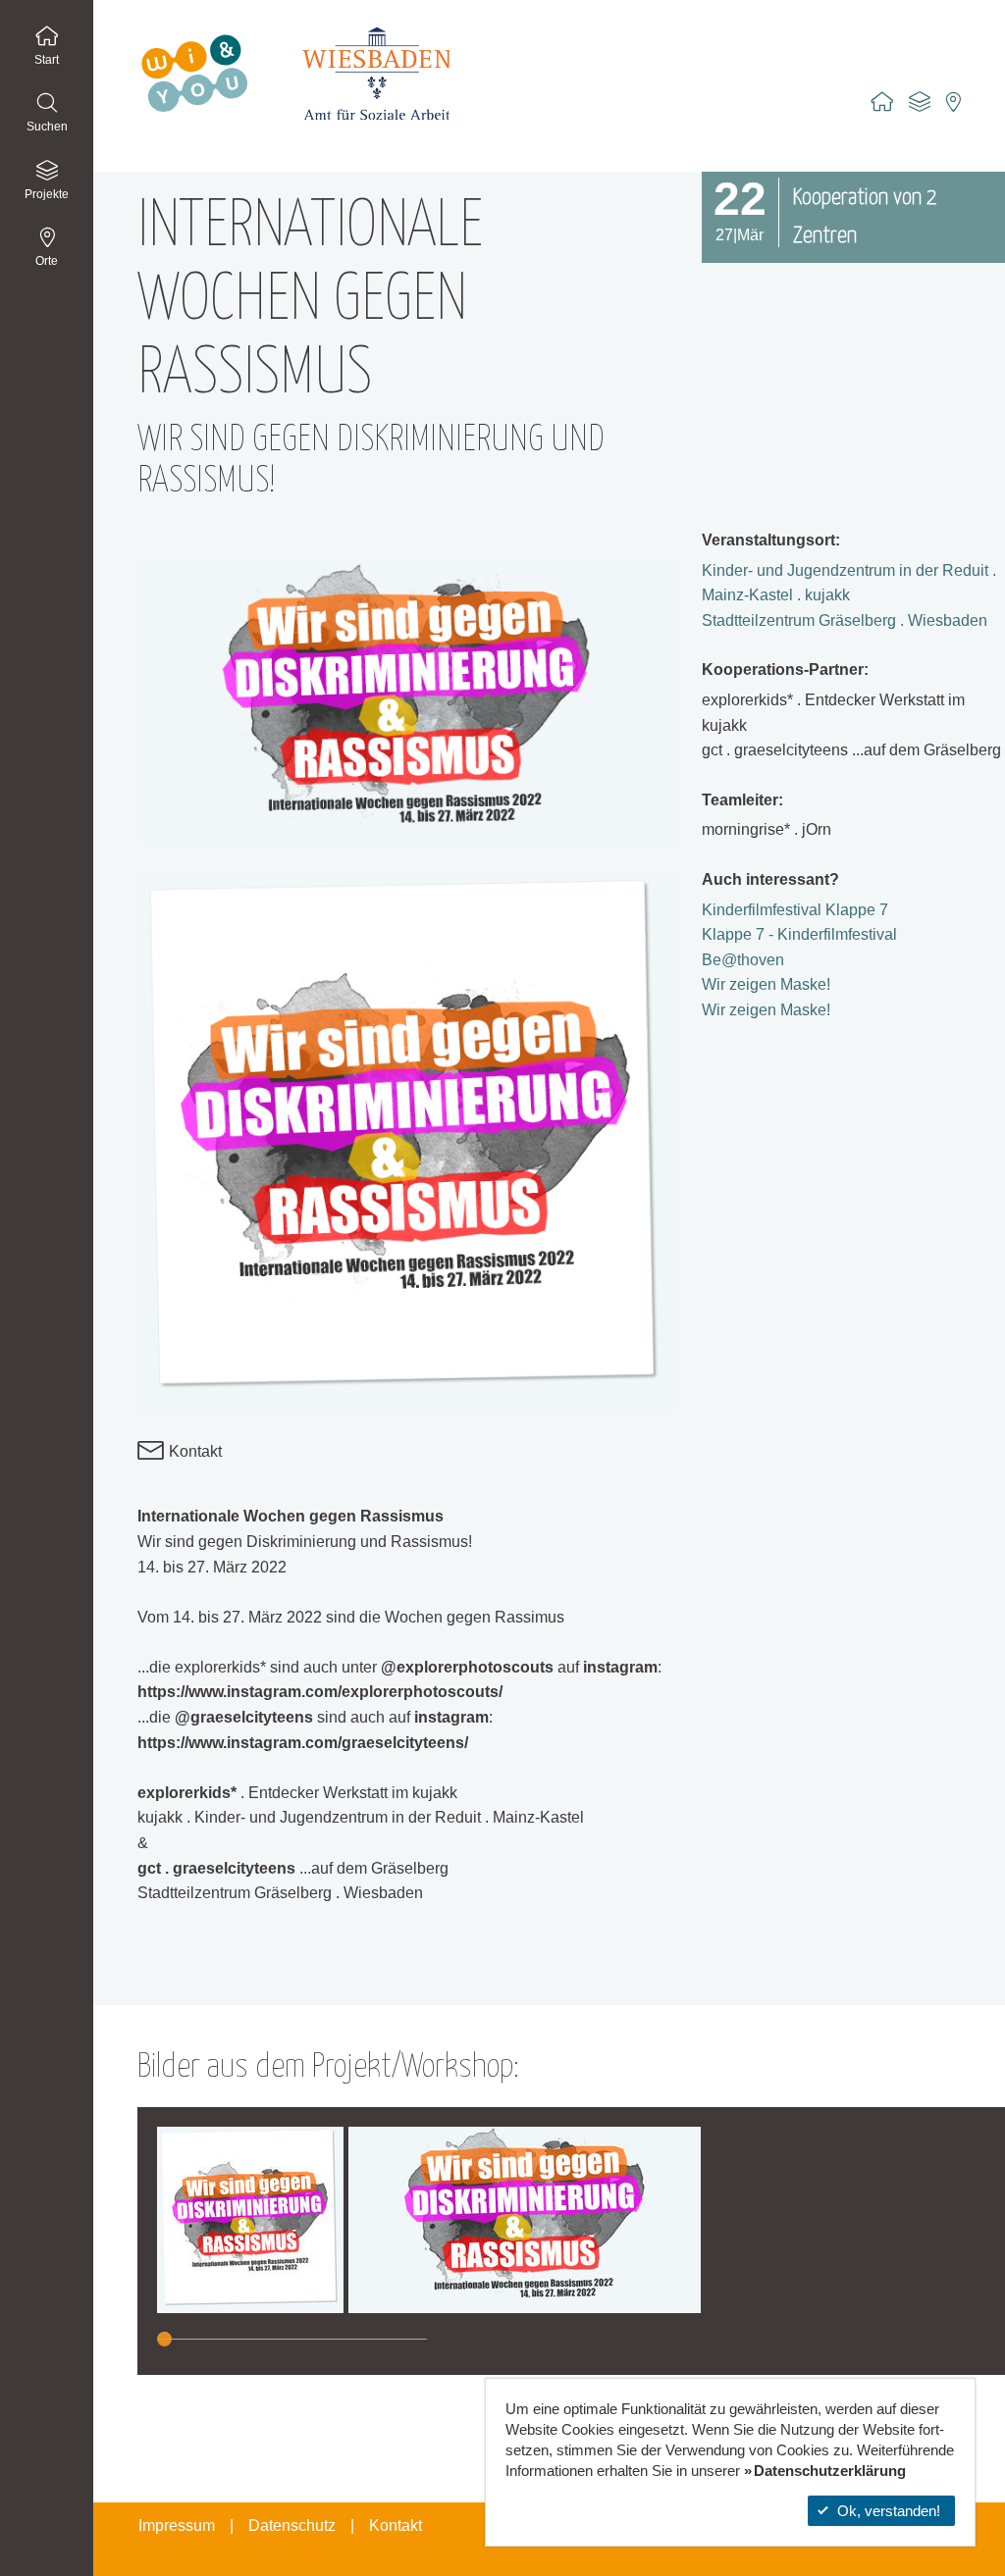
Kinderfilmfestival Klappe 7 (795, 910)
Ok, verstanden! (889, 2511)
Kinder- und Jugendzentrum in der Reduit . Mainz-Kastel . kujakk (849, 583)
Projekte (47, 194)
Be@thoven (743, 960)
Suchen (47, 127)
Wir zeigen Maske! (766, 984)
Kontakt (193, 1451)
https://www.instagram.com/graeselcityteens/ (303, 1743)
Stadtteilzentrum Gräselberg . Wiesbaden (845, 620)
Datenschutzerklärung (830, 2471)
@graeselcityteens (244, 1717)
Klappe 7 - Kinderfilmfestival (799, 934)
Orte (47, 261)
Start (47, 60)
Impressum (177, 2525)
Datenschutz (292, 2525)
